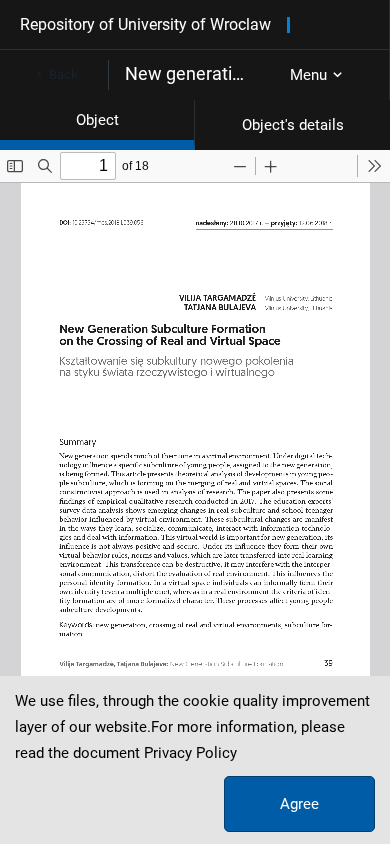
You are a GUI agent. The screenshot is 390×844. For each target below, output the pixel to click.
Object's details (293, 125)
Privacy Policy (190, 753)
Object (97, 120)
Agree (299, 804)
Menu (308, 75)
